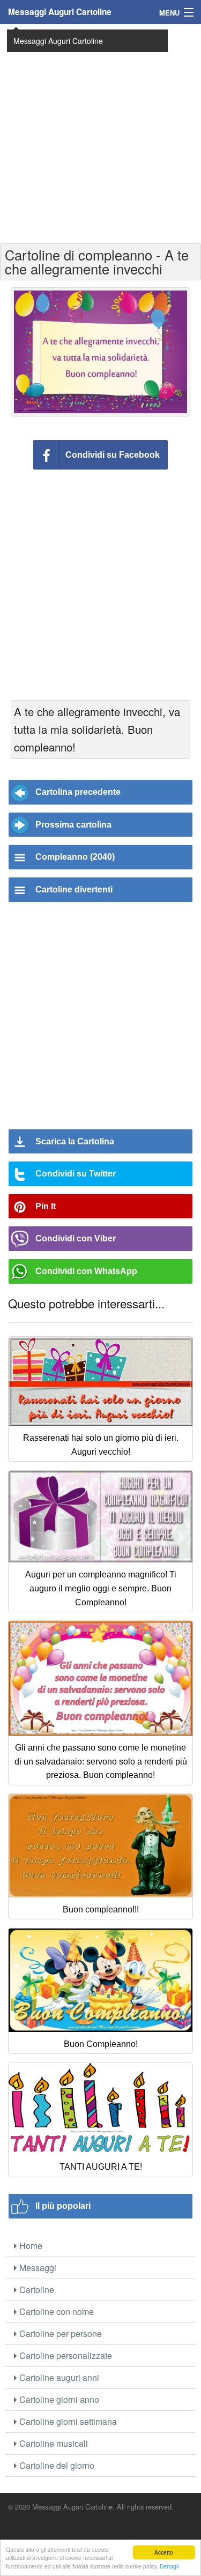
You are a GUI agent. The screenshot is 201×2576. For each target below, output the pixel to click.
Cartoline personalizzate (65, 2355)
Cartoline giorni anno (58, 2399)
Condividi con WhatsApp (86, 1271)
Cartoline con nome (55, 2311)
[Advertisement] (100, 133)
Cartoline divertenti (74, 889)
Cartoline (36, 2290)
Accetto (164, 2552)
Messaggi (37, 2268)
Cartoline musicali (53, 2443)
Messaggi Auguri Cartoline (60, 12)
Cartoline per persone (59, 2333)
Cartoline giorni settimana (67, 2421)
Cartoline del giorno (56, 2465)
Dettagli (169, 2566)
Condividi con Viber (76, 1238)
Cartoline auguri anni (58, 2377)
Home (30, 2246)
